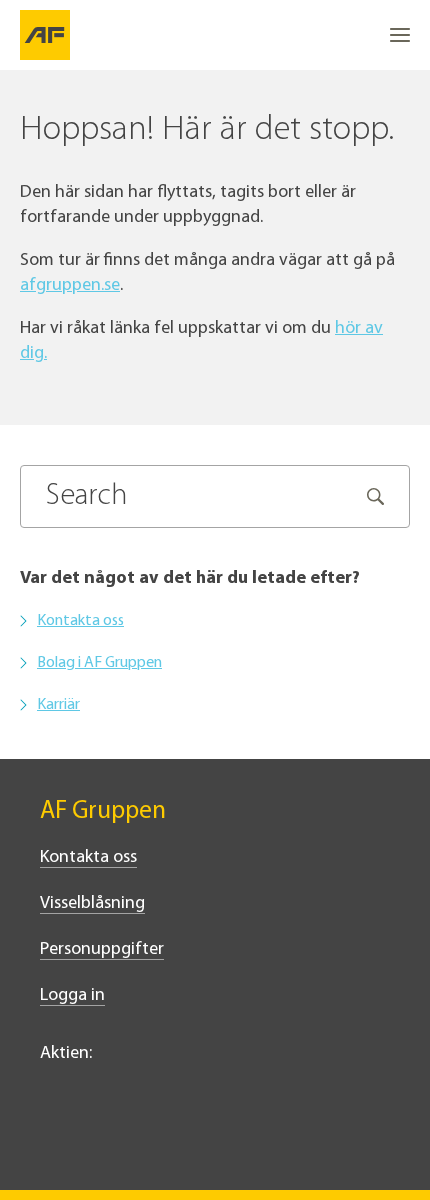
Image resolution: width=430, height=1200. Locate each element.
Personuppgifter (102, 950)
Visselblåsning (92, 904)
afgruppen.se (70, 286)
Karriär (58, 705)
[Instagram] (140, 1137)
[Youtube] (184, 1137)
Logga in (72, 996)
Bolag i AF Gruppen (99, 663)
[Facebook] (96, 1137)
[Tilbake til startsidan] (45, 35)
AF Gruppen (103, 811)
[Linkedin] (52, 1137)
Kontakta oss (80, 621)
